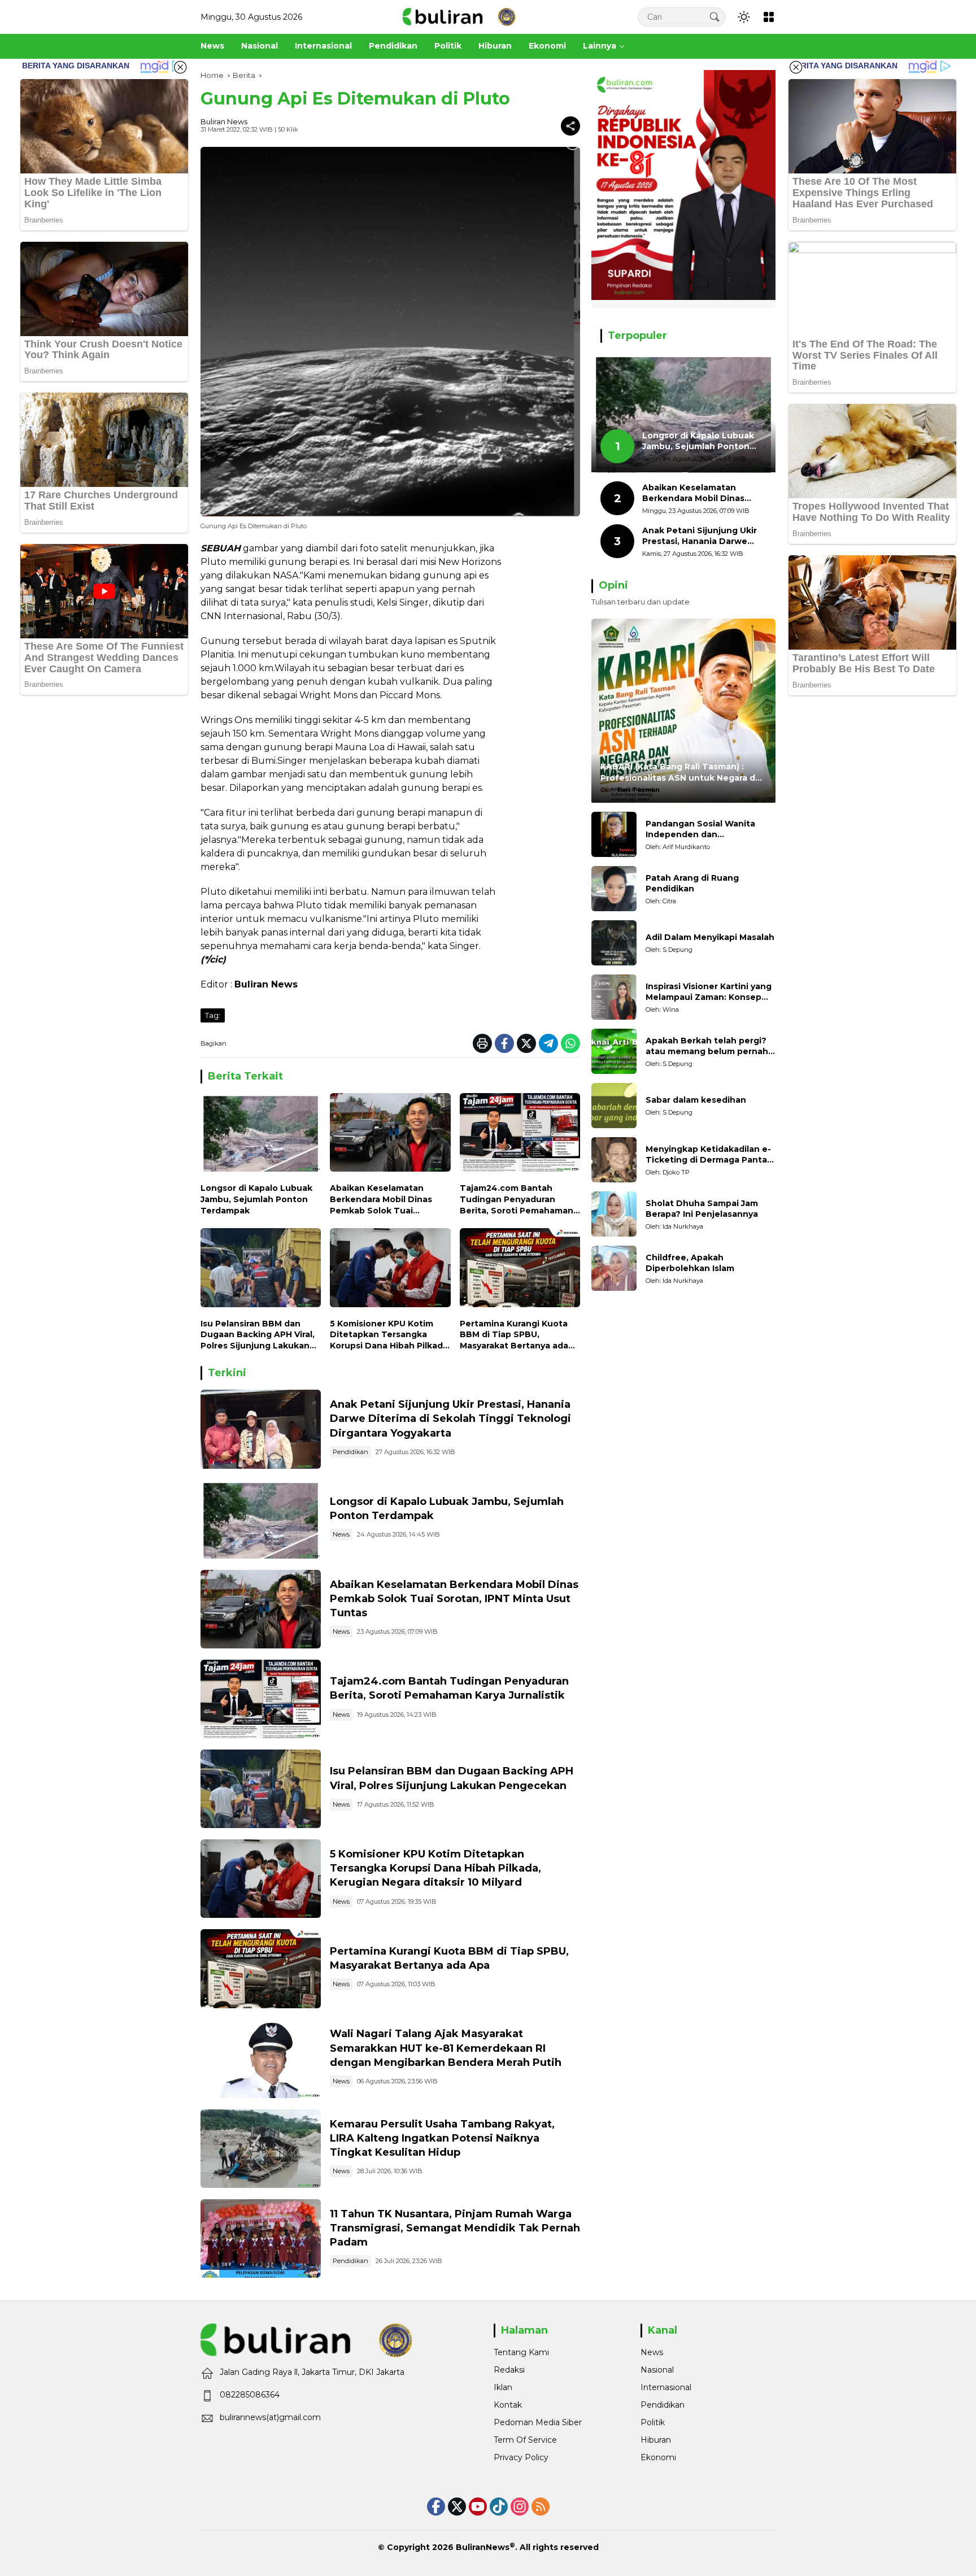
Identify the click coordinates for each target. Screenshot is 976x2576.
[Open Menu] (769, 17)
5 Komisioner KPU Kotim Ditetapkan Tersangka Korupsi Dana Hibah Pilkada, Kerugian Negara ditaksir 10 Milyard (390, 1335)
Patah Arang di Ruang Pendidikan (692, 884)
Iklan (503, 2387)
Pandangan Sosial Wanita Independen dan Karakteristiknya (700, 830)
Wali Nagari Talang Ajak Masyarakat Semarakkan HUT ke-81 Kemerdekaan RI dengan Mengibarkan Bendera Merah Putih (446, 2048)
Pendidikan (350, 1452)
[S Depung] (614, 943)
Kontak (508, 2405)
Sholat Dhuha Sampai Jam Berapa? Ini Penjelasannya (702, 1209)
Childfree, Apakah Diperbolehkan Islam (690, 1263)
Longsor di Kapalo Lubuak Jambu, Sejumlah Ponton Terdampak (256, 1199)
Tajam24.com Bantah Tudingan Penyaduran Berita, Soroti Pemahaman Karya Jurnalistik (517, 1200)
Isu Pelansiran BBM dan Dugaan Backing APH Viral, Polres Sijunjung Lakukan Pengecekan (258, 1335)
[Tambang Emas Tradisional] (261, 2149)
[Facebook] (504, 1043)
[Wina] (614, 997)
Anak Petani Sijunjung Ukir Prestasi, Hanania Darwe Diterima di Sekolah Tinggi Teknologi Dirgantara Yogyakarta (450, 1418)
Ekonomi (658, 2457)
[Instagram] (520, 2507)
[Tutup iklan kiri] (180, 67)
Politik (653, 2422)
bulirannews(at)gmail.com (270, 2417)
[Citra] (614, 889)
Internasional (666, 2387)
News (341, 1534)
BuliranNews (483, 2547)
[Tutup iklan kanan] (796, 67)
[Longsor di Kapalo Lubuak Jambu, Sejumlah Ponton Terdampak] (261, 1135)
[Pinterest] (478, 2507)
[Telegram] (548, 1043)
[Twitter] (526, 1043)
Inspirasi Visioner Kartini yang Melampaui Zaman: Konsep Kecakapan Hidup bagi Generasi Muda (709, 992)
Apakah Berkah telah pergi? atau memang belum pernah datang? (707, 1046)
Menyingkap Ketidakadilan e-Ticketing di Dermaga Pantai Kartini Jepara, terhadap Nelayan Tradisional (708, 1155)
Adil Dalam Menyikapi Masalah (710, 938)
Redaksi (509, 2370)
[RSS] (541, 2507)
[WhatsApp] (570, 1043)
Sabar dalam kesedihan (696, 1100)
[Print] (482, 1043)
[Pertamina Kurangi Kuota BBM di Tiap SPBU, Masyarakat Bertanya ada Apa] (520, 1270)
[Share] (570, 126)
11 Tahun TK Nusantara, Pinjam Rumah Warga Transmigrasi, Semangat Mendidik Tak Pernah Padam (455, 2228)
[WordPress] (499, 2507)
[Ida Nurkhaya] (614, 1214)
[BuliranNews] (459, 16)
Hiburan (656, 2440)
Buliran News (224, 121)
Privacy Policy (521, 2457)
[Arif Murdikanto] (614, 834)
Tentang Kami (521, 2352)
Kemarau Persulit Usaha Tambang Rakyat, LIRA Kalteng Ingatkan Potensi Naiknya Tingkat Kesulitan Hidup (442, 2138)
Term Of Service (525, 2440)
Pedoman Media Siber (538, 2422)
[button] (714, 17)
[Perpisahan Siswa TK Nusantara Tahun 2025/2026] (261, 2238)
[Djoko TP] (614, 1160)
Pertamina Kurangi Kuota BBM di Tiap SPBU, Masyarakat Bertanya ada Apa (514, 1335)
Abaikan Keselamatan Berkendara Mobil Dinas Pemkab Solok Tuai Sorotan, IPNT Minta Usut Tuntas (384, 1200)
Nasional (657, 2370)
